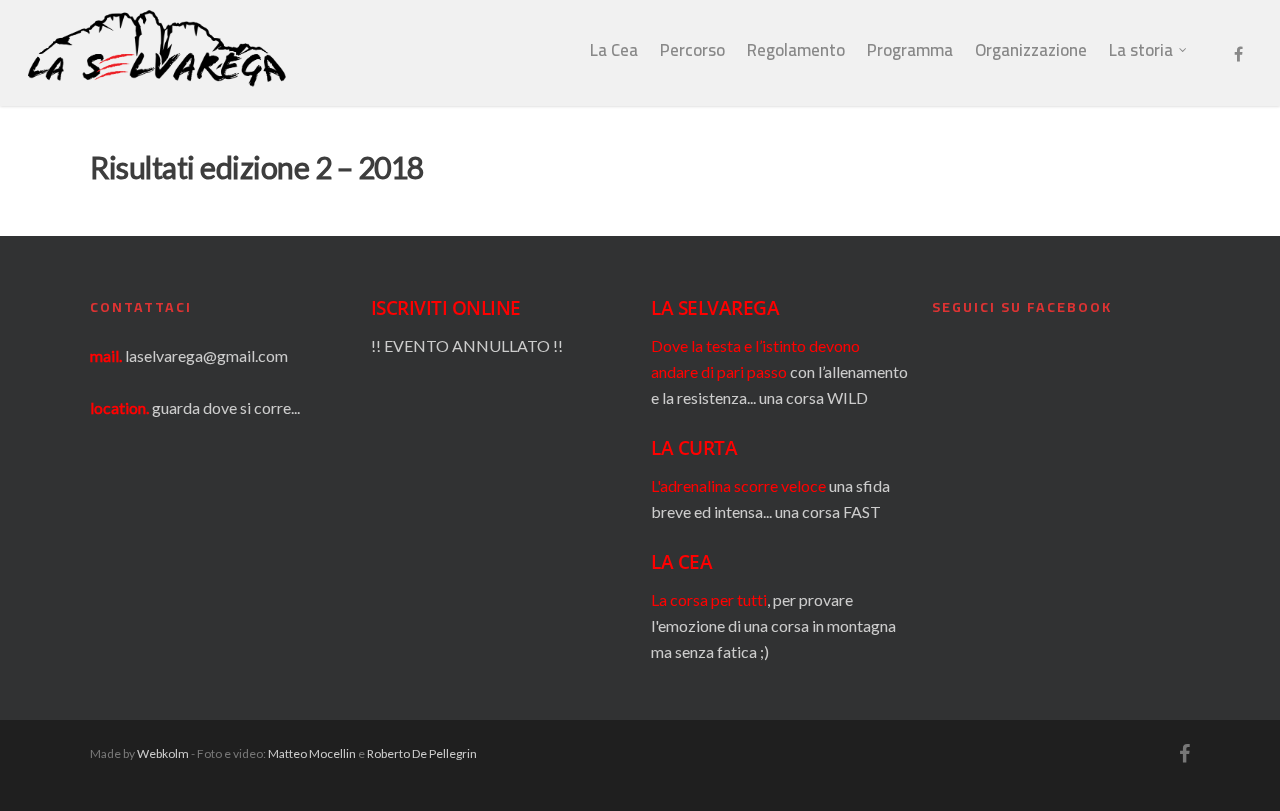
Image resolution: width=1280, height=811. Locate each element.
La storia (1141, 50)
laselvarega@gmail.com (206, 355)
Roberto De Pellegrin (422, 753)
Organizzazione (1031, 50)
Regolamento (796, 50)
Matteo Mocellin (312, 753)
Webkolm (163, 753)
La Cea (614, 50)
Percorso (692, 50)
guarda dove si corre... (226, 407)
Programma (910, 50)
